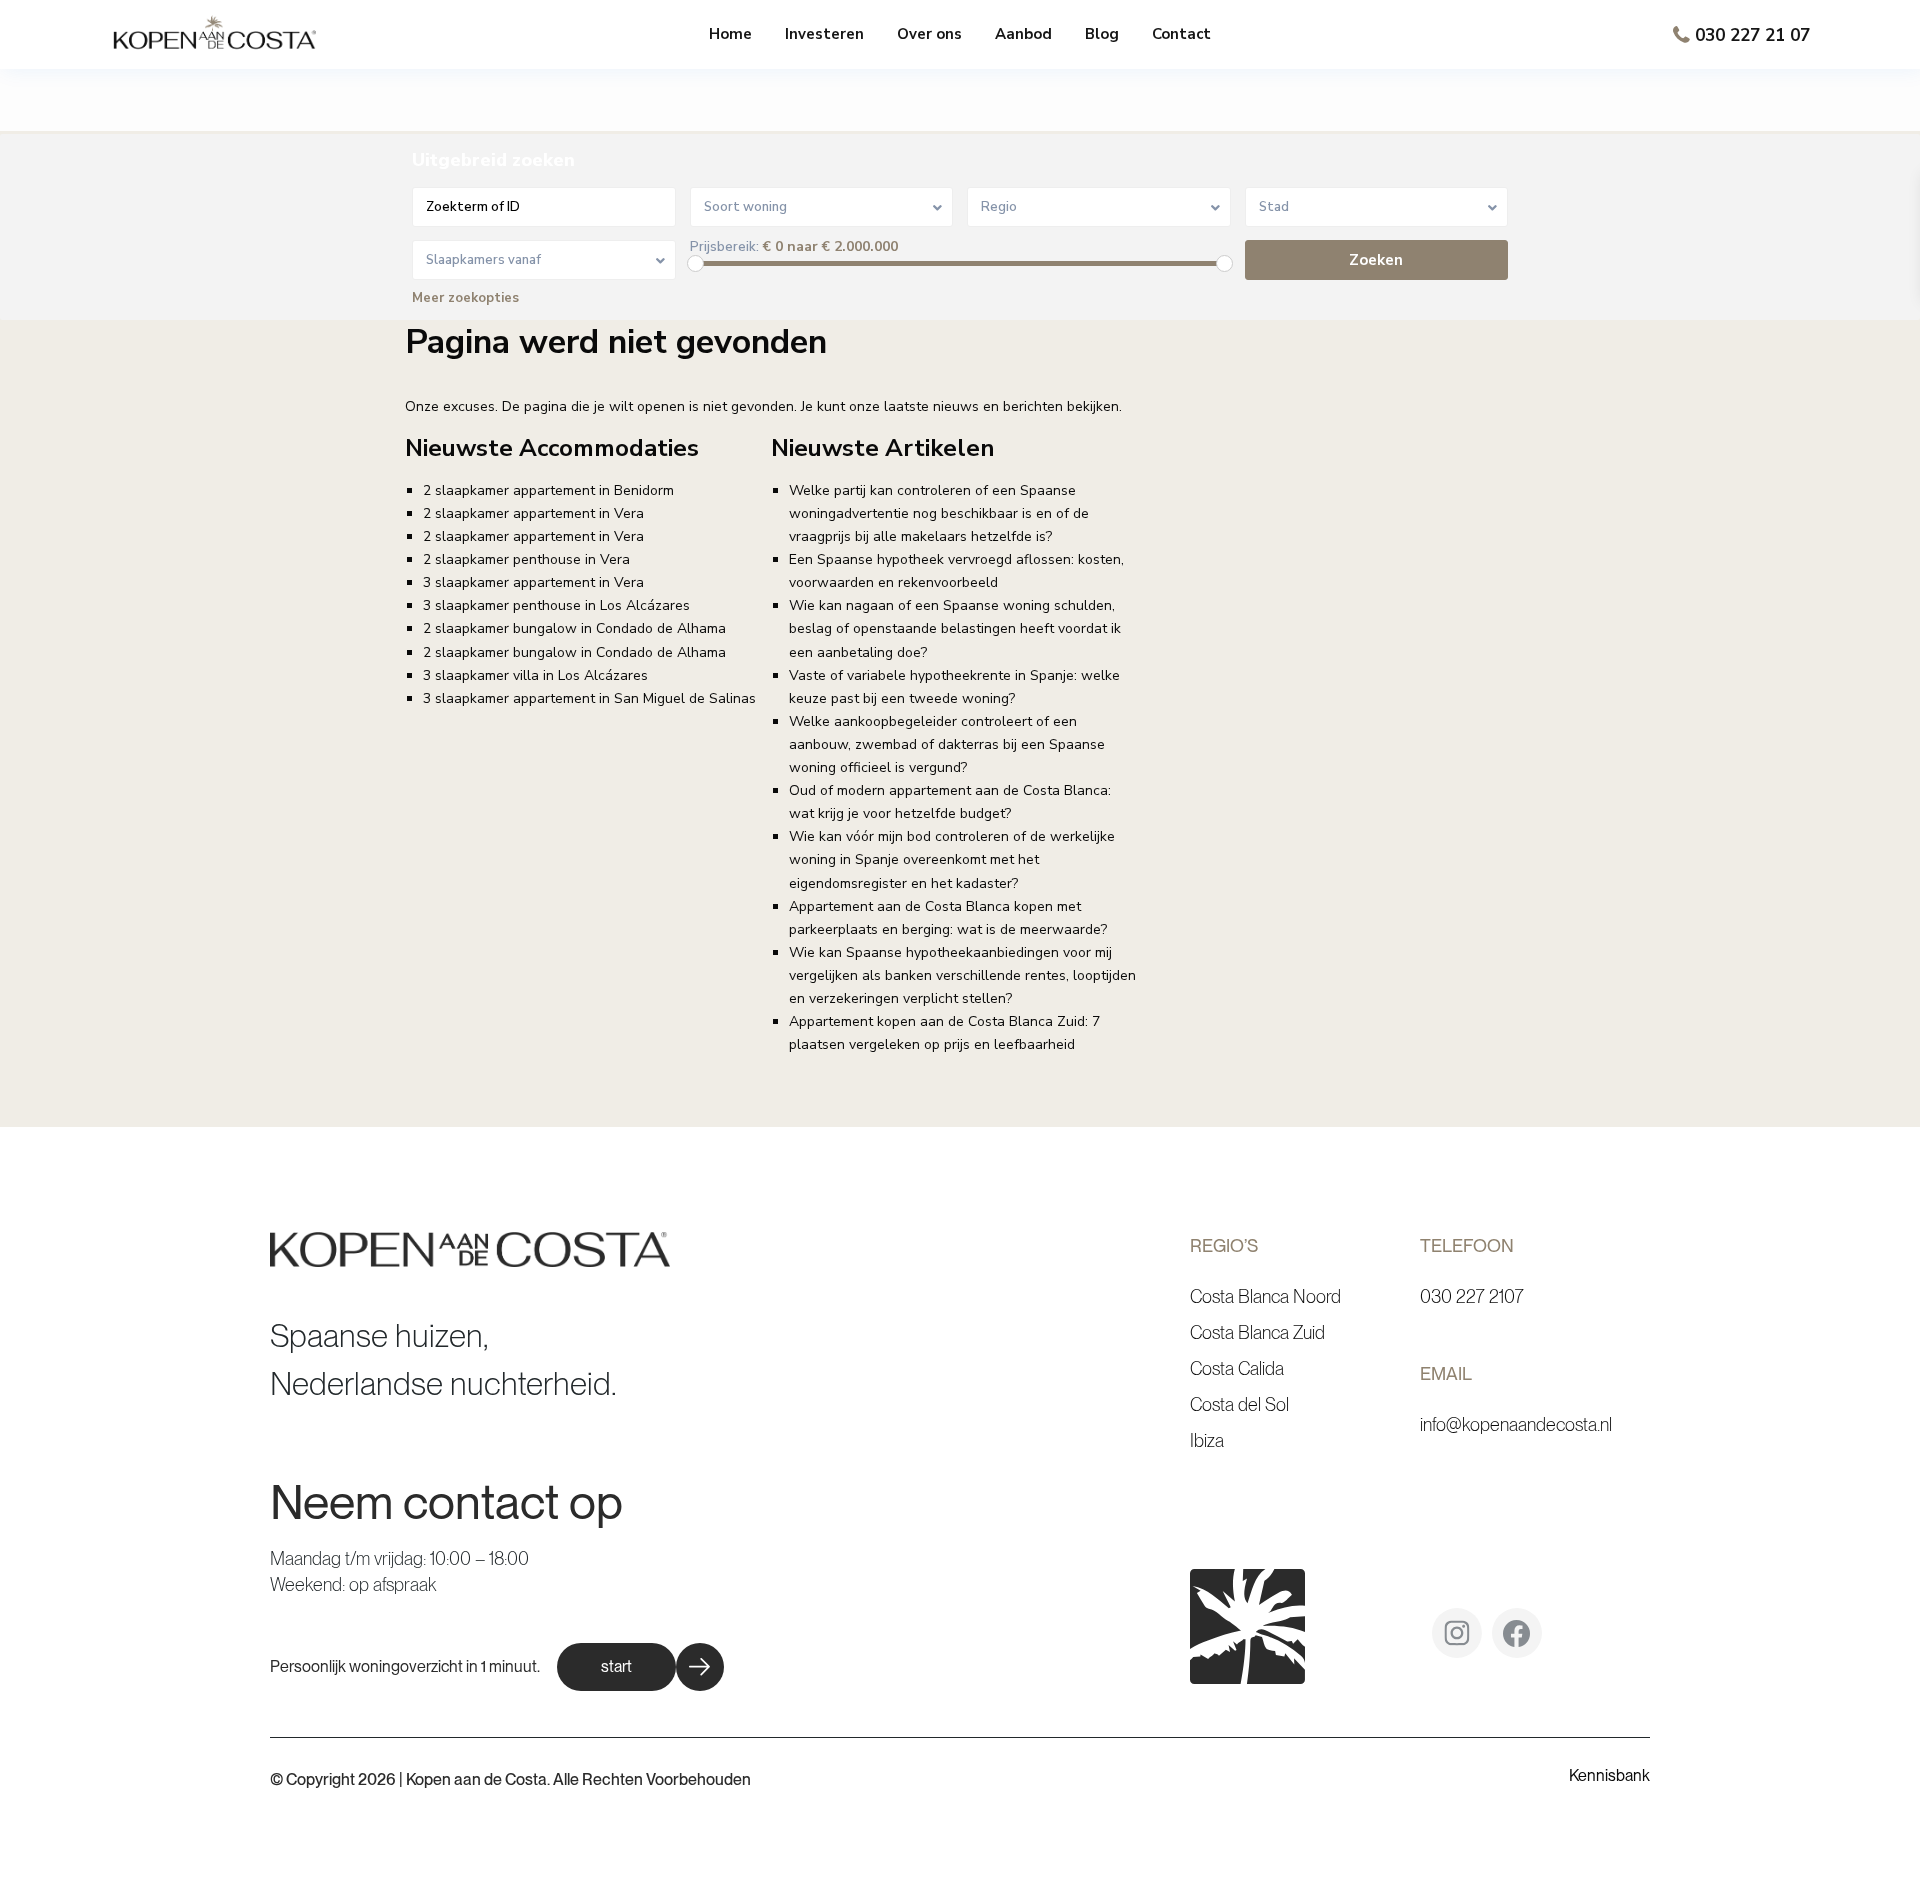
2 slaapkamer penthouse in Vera (526, 559)
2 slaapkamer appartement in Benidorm (548, 490)
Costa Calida (1237, 1368)
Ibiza (1207, 1440)
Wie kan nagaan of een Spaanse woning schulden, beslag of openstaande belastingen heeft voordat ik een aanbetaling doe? (955, 628)
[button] (640, 1667)
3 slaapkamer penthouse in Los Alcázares (556, 605)
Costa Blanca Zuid (1257, 1332)
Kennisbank (1609, 1775)
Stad (1274, 207)
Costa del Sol (1239, 1404)
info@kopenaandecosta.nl (1516, 1424)
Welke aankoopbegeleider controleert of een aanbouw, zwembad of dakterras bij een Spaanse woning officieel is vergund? (947, 744)
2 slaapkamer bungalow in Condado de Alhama (574, 628)
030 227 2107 (1472, 1296)
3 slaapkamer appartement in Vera (533, 582)
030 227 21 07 (1752, 35)
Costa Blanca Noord (1265, 1296)
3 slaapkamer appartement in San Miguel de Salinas (589, 698)
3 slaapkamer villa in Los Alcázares (535, 675)
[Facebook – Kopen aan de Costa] (1517, 1640)
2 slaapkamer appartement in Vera (533, 513)
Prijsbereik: (724, 247)
